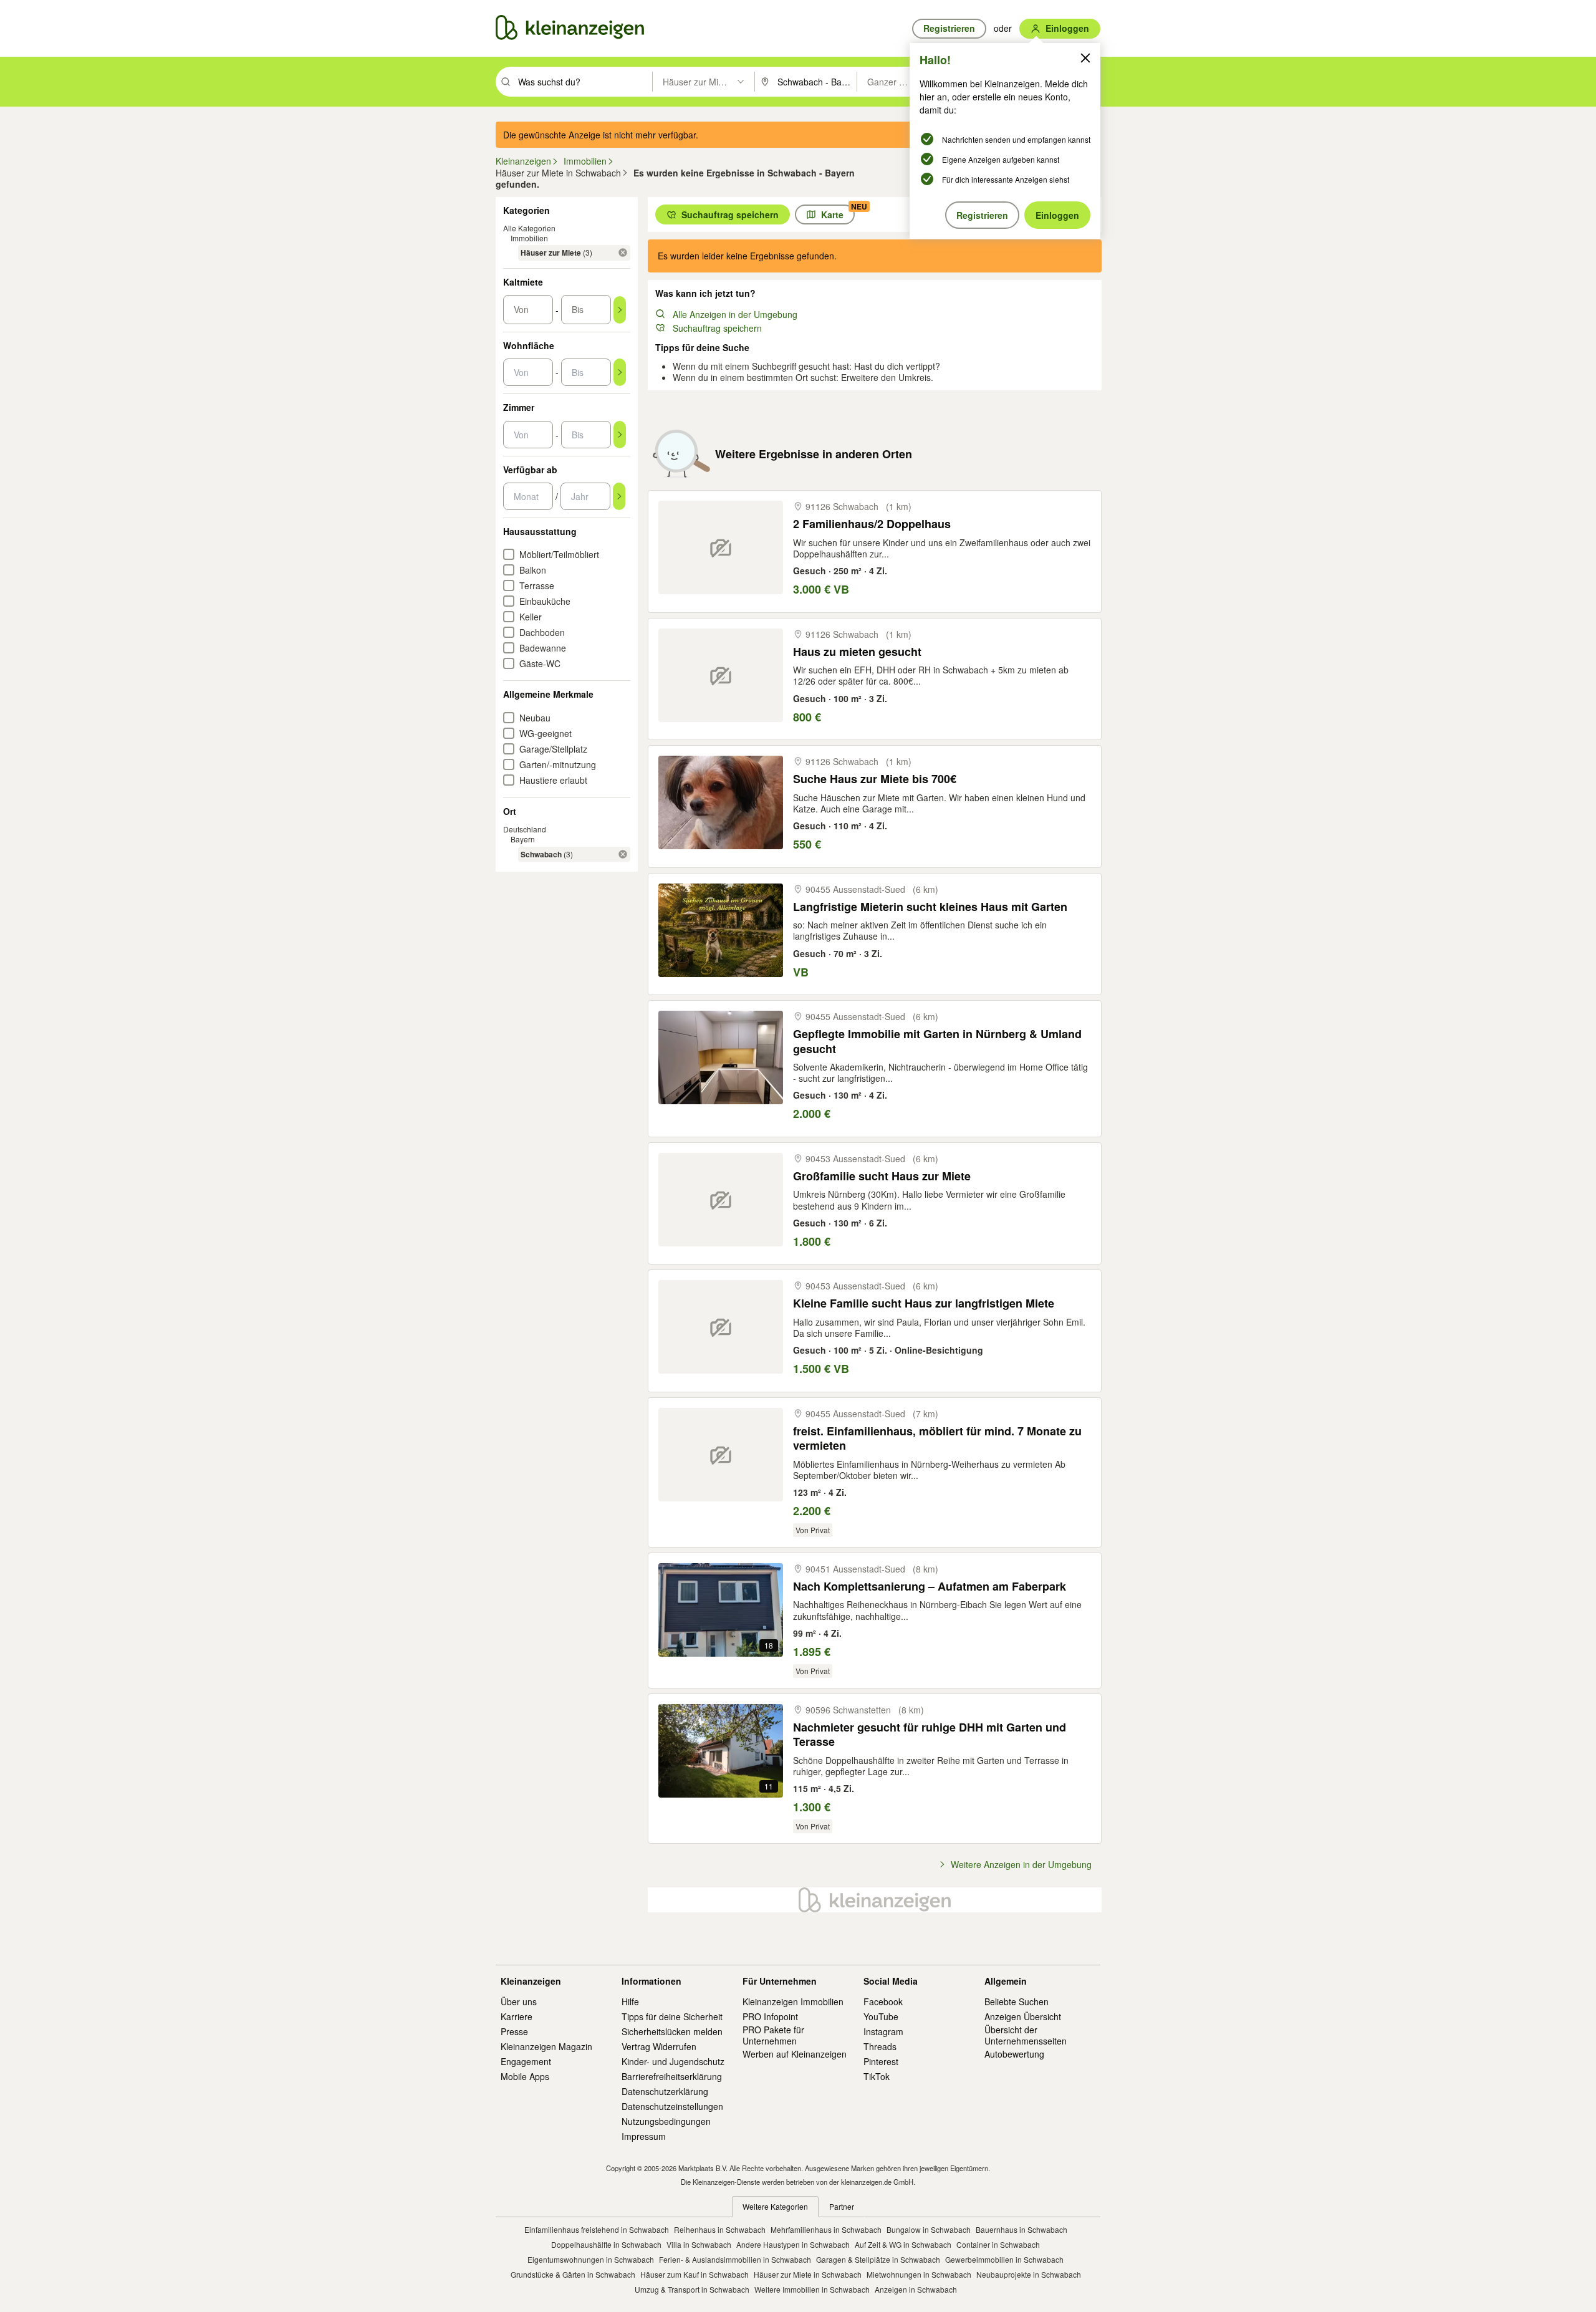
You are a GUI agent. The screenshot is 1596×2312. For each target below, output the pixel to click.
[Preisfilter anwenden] (620, 310)
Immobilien (529, 238)
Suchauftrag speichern (717, 328)
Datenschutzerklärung (665, 2091)
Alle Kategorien (529, 228)
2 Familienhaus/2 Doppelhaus (872, 524)
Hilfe (630, 2001)
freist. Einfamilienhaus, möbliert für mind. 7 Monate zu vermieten (937, 1439)
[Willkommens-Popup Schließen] (1085, 58)
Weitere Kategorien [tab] (775, 2206)
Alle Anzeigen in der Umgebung (735, 314)
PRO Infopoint (770, 2016)
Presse (514, 2031)
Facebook (883, 2001)
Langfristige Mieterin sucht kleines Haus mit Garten (930, 907)
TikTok (877, 2076)
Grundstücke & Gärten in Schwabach (573, 2274)
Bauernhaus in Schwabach (1022, 2229)
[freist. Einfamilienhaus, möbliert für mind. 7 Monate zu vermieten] (721, 1455)
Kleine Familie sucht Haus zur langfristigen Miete (924, 1303)
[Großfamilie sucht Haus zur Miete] (721, 1200)
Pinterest (881, 2061)
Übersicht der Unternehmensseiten (1026, 2035)
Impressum (644, 2136)
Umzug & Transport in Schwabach (692, 2289)
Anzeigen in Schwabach (916, 2289)
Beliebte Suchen (1017, 2001)
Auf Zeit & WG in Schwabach (903, 2244)
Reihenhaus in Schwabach (720, 2229)
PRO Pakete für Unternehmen (773, 2035)
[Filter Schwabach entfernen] (623, 854)
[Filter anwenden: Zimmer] (620, 435)
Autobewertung (1014, 2054)
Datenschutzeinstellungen (672, 2106)
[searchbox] (584, 82)
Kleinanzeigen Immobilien (793, 2001)
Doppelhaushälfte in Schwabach (606, 2244)
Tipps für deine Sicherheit (672, 2016)
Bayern (523, 839)
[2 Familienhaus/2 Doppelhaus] (721, 547)
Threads (880, 2046)
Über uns (519, 2001)
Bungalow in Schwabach (929, 2229)
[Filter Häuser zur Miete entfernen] (623, 253)
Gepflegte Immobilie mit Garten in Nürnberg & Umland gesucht (937, 1042)
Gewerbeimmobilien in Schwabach (1004, 2259)
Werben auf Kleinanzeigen (795, 2054)
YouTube (881, 2016)
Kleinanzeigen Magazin (546, 2046)
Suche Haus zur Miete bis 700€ (875, 779)
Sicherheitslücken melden (672, 2031)
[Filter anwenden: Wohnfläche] (620, 372)
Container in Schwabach (998, 2244)
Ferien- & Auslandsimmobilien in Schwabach (735, 2259)
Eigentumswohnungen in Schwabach (591, 2259)
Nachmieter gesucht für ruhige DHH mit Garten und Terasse (930, 1735)
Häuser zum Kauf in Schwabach (695, 2274)
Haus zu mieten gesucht (857, 652)
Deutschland (525, 829)
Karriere (517, 2016)
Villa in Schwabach (699, 2244)
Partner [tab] (842, 2206)
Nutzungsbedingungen (666, 2121)
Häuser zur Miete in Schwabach (808, 2274)
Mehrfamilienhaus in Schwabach (826, 2229)
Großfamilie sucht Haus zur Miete (882, 1176)
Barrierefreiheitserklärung (672, 2076)
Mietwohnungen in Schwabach (919, 2274)
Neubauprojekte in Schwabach (1029, 2274)
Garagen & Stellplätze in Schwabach (878, 2259)
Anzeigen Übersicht (1023, 2016)
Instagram (883, 2031)
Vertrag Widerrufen (659, 2046)
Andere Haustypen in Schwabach (793, 2244)
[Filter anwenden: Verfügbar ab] (619, 496)
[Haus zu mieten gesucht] (721, 675)
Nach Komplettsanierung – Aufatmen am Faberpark (930, 1587)
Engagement (526, 2061)
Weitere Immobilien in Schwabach (812, 2289)
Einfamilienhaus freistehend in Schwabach (597, 2229)
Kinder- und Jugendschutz (673, 2061)
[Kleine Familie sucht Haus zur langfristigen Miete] (721, 1327)
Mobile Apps (525, 2076)
